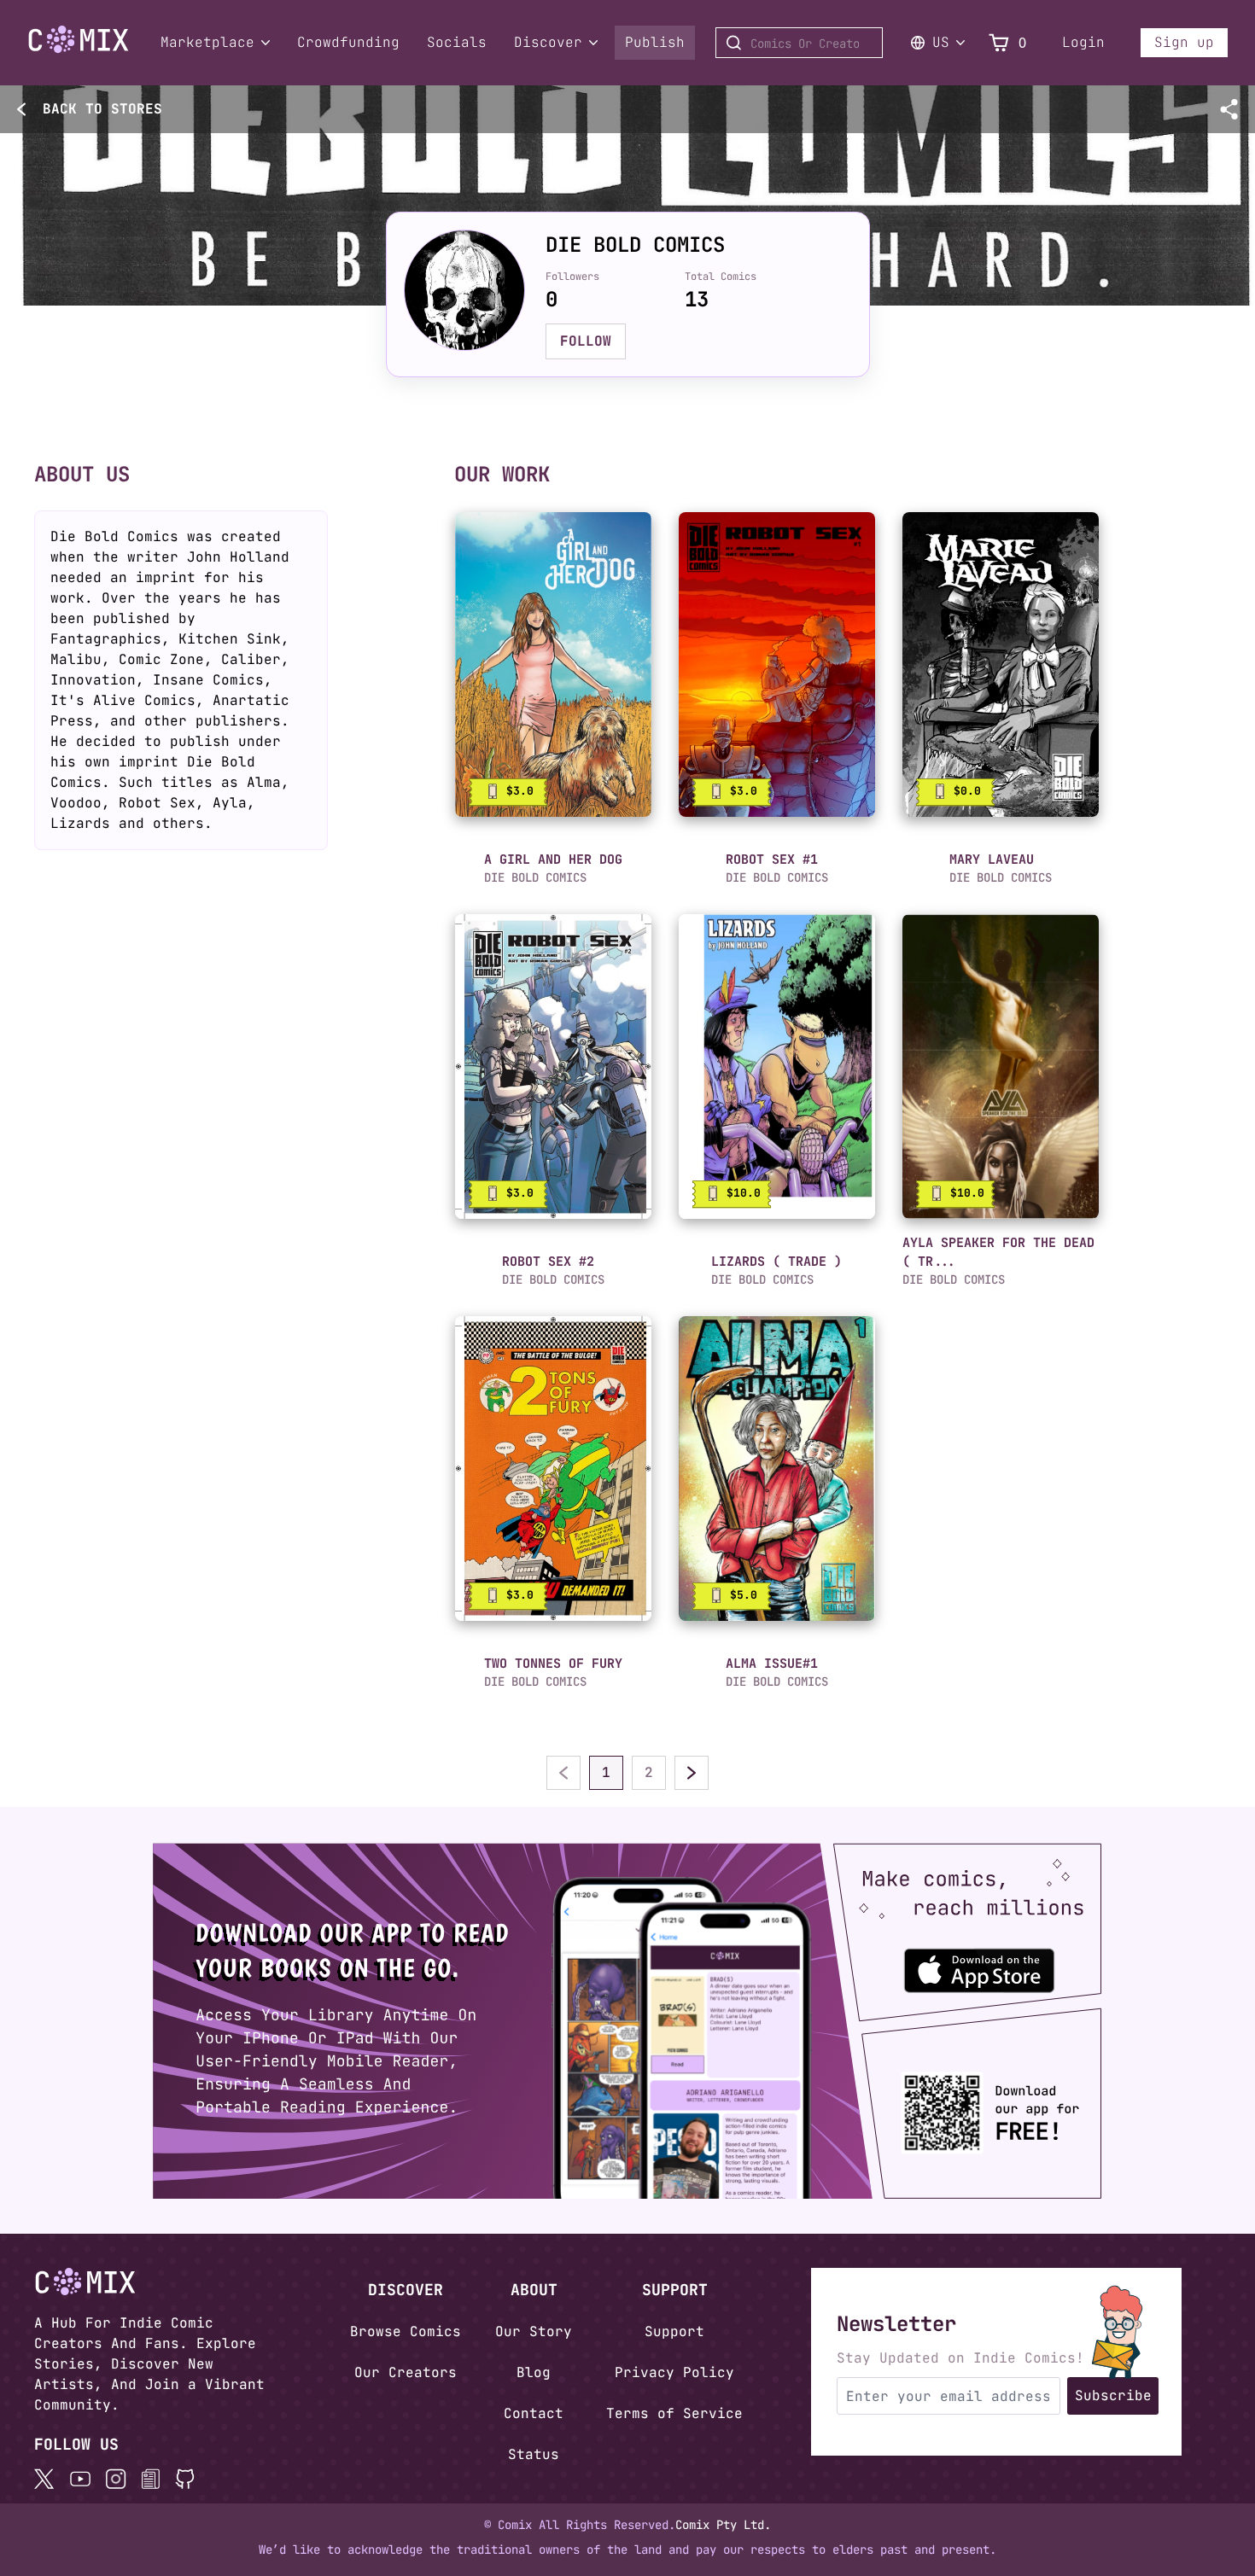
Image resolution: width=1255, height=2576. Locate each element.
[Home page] (79, 50)
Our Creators (406, 2372)
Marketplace (207, 42)
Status (534, 2454)
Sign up (1184, 42)
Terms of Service (674, 2413)
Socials (457, 42)
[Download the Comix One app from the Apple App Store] (991, 1963)
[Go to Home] (79, 40)
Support (674, 2331)
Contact (534, 2413)
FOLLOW (586, 341)
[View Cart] (999, 43)
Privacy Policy (674, 2372)
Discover (548, 42)
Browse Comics (406, 2331)
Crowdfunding (348, 42)
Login (1083, 42)
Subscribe (1113, 2395)
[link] (553, 664)
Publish (655, 42)
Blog (534, 2372)
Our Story (534, 2331)
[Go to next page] (692, 1773)
